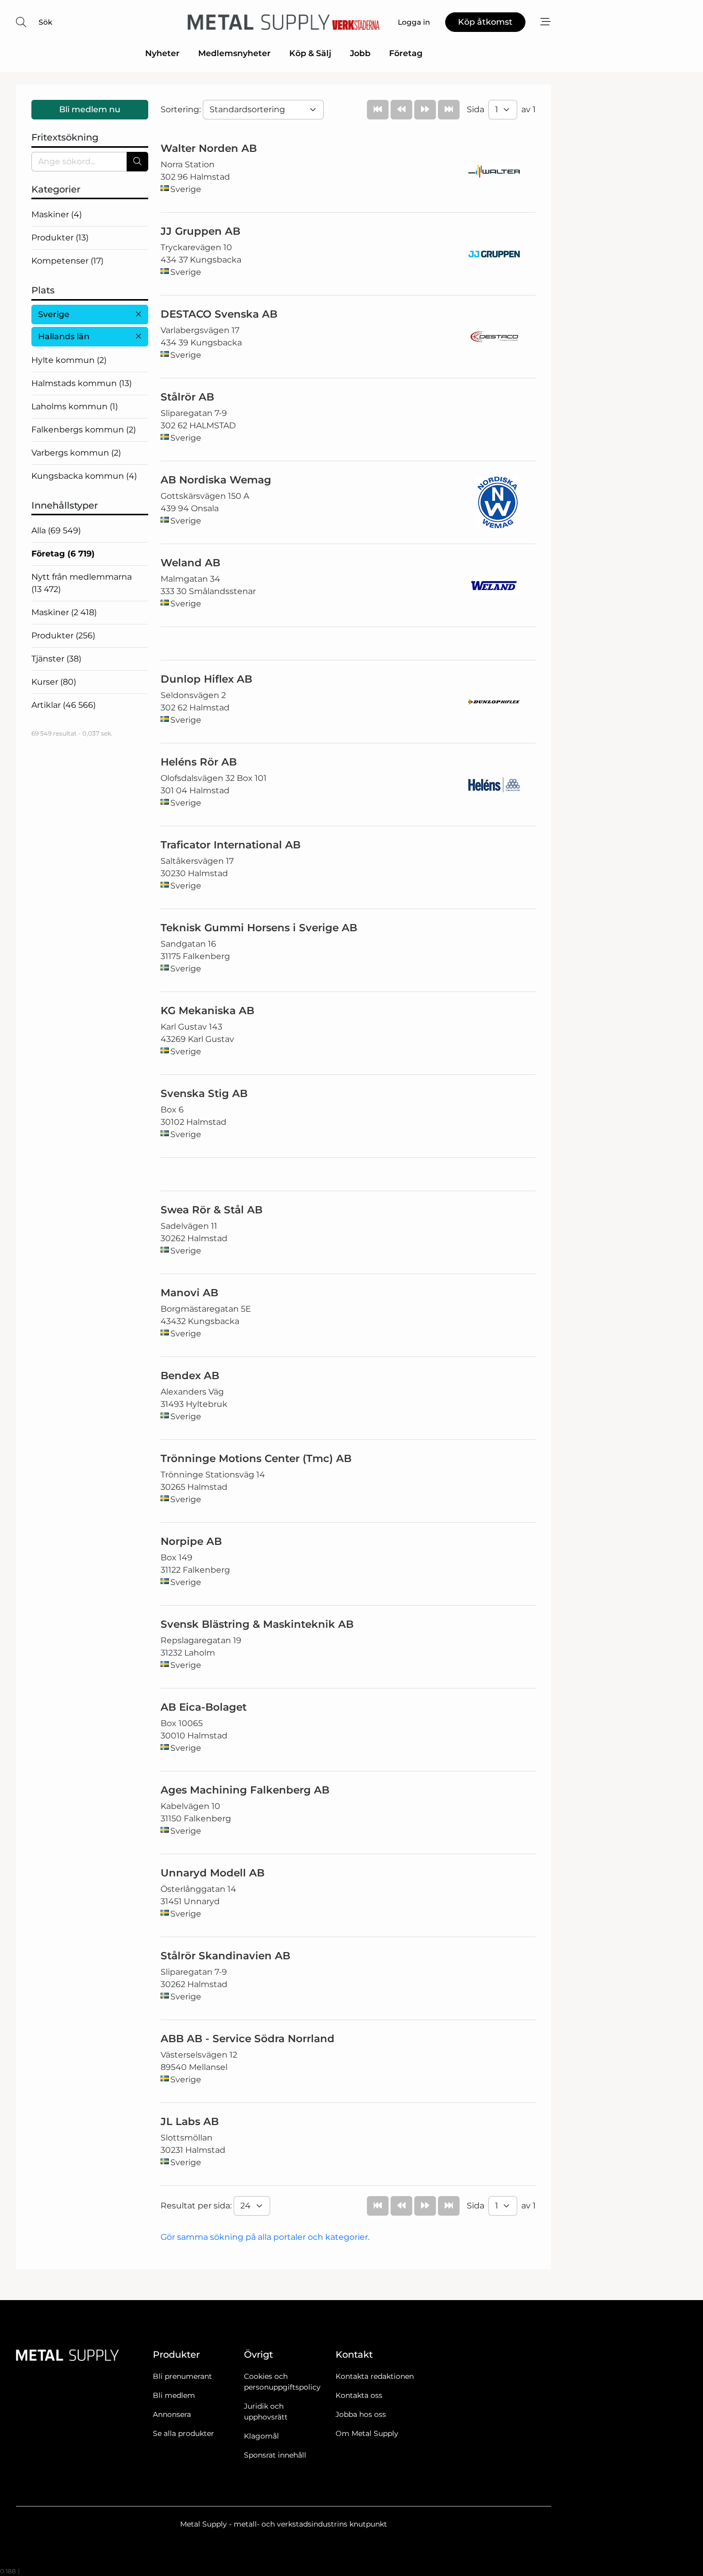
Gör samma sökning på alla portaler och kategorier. (265, 2237)
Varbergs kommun (76, 453)
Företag (406, 53)
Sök (46, 22)
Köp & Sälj (310, 53)
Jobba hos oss (361, 2414)
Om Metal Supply (367, 2433)
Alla (56, 530)
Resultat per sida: (197, 2206)
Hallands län (64, 336)
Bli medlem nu (90, 109)
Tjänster (56, 659)
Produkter (60, 238)
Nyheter (162, 53)
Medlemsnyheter (234, 53)
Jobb (360, 53)
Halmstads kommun (82, 383)
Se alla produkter (183, 2433)
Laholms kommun (75, 406)
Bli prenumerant (182, 2376)
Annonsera (172, 2414)
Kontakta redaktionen (375, 2376)
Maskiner (57, 214)
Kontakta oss (359, 2395)
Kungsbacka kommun (84, 476)
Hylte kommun (69, 360)
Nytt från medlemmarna (82, 583)
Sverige (54, 314)
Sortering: (182, 109)
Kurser (54, 682)
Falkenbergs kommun (84, 430)
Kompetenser (67, 261)
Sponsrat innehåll (275, 2455)
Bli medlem (174, 2395)
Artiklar (64, 705)
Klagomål (261, 2436)
